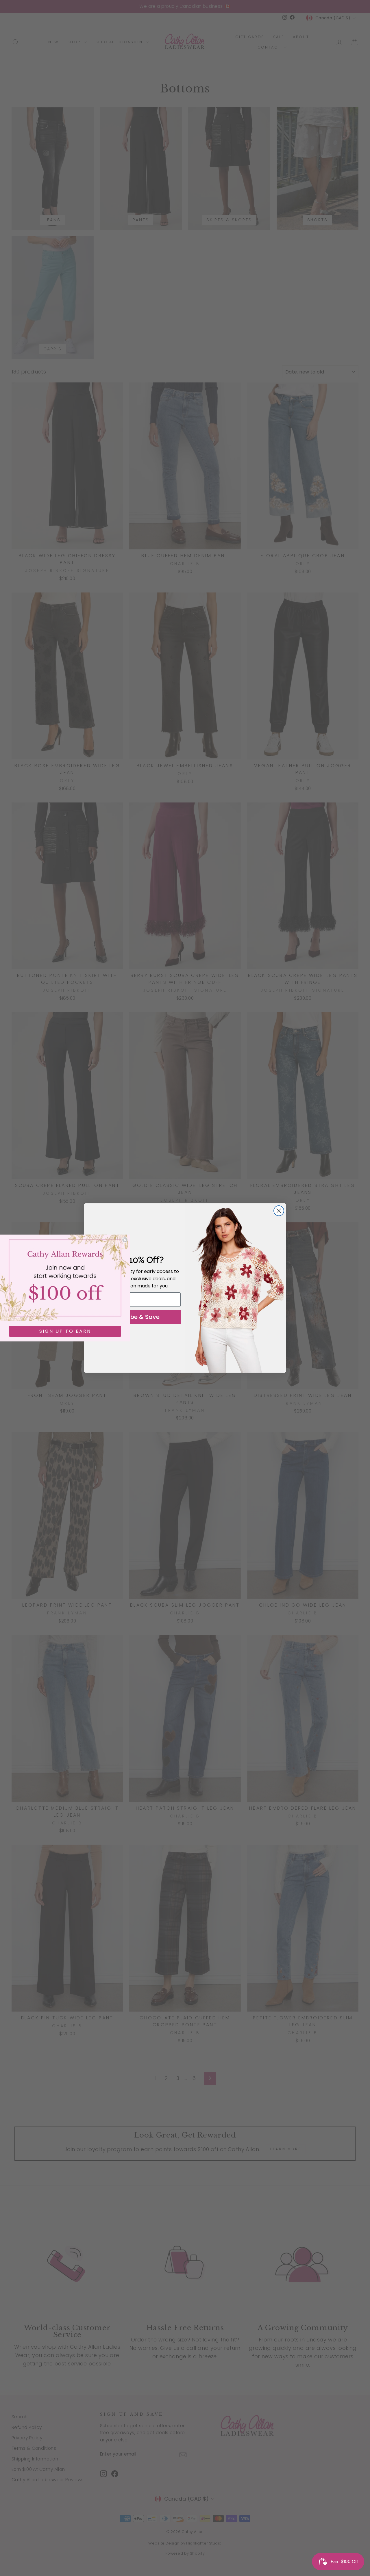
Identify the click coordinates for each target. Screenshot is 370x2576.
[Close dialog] (279, 1211)
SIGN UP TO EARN (65, 1331)
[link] (65, 1278)
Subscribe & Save (134, 1317)
